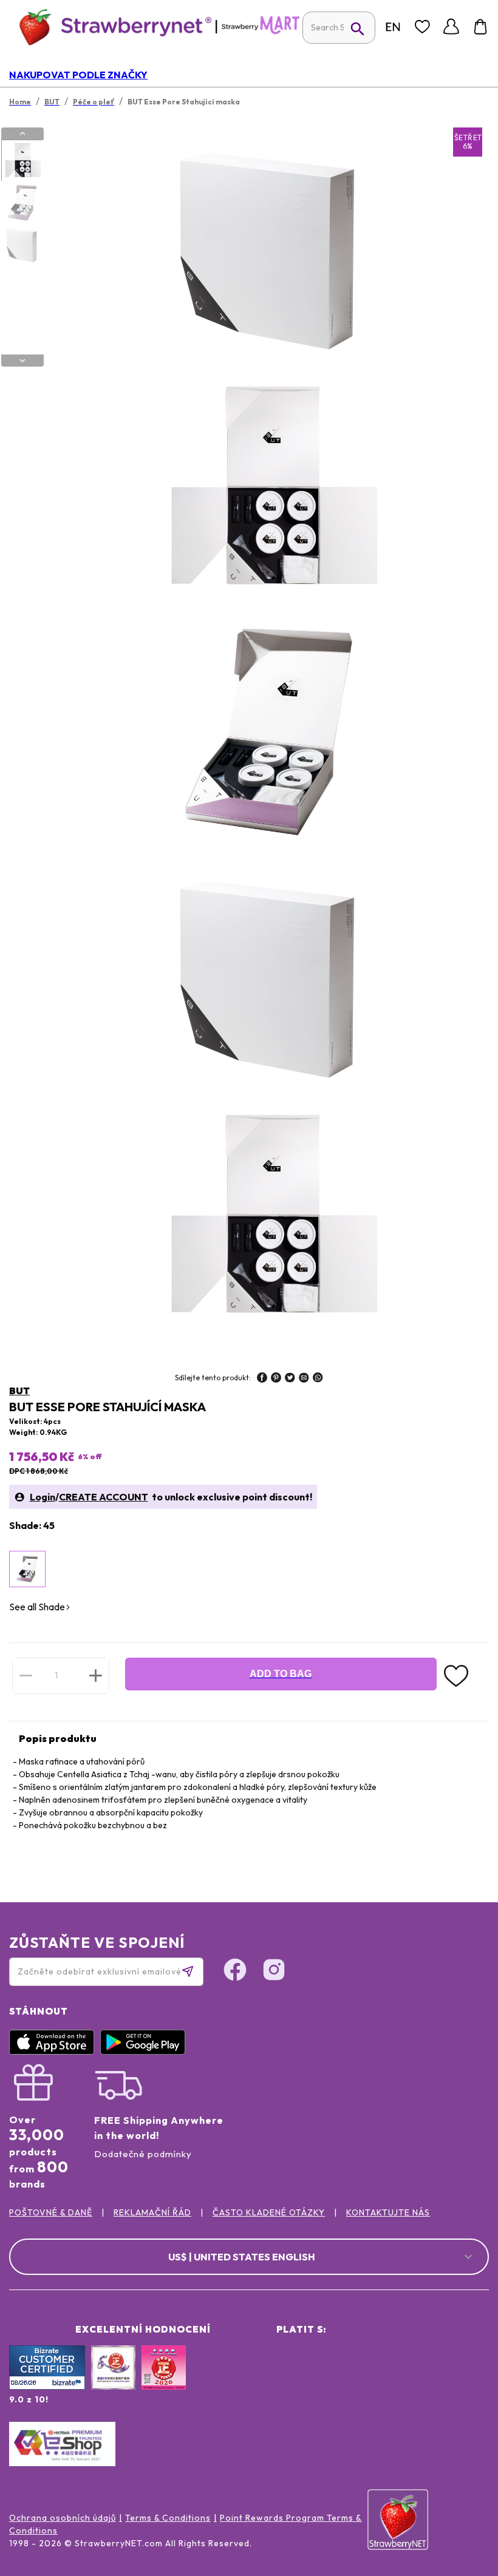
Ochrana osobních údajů (63, 2518)
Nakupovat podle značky (78, 75)
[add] (96, 1675)
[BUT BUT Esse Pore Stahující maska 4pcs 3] (22, 245)
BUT (19, 1391)
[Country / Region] (393, 27)
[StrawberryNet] (110, 26)
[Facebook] (235, 1971)
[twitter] (290, 1379)
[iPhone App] (55, 2052)
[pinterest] (276, 1379)
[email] (304, 1379)
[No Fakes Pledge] (164, 2381)
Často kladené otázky (269, 2212)
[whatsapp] (318, 1379)
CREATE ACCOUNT (104, 1497)
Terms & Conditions (168, 2518)
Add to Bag (281, 1674)
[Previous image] (22, 134)
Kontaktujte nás (388, 2212)
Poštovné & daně (51, 2212)
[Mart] (261, 32)
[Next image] (22, 361)
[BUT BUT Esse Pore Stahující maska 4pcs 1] (22, 161)
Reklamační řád (152, 2212)
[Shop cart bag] (480, 27)
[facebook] (262, 1379)
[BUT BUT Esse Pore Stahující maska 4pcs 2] (22, 203)
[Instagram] (274, 1971)
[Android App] (146, 2052)
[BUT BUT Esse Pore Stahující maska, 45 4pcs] (27, 1569)
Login (43, 1497)
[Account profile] (451, 27)
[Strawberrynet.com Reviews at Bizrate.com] (47, 2387)
